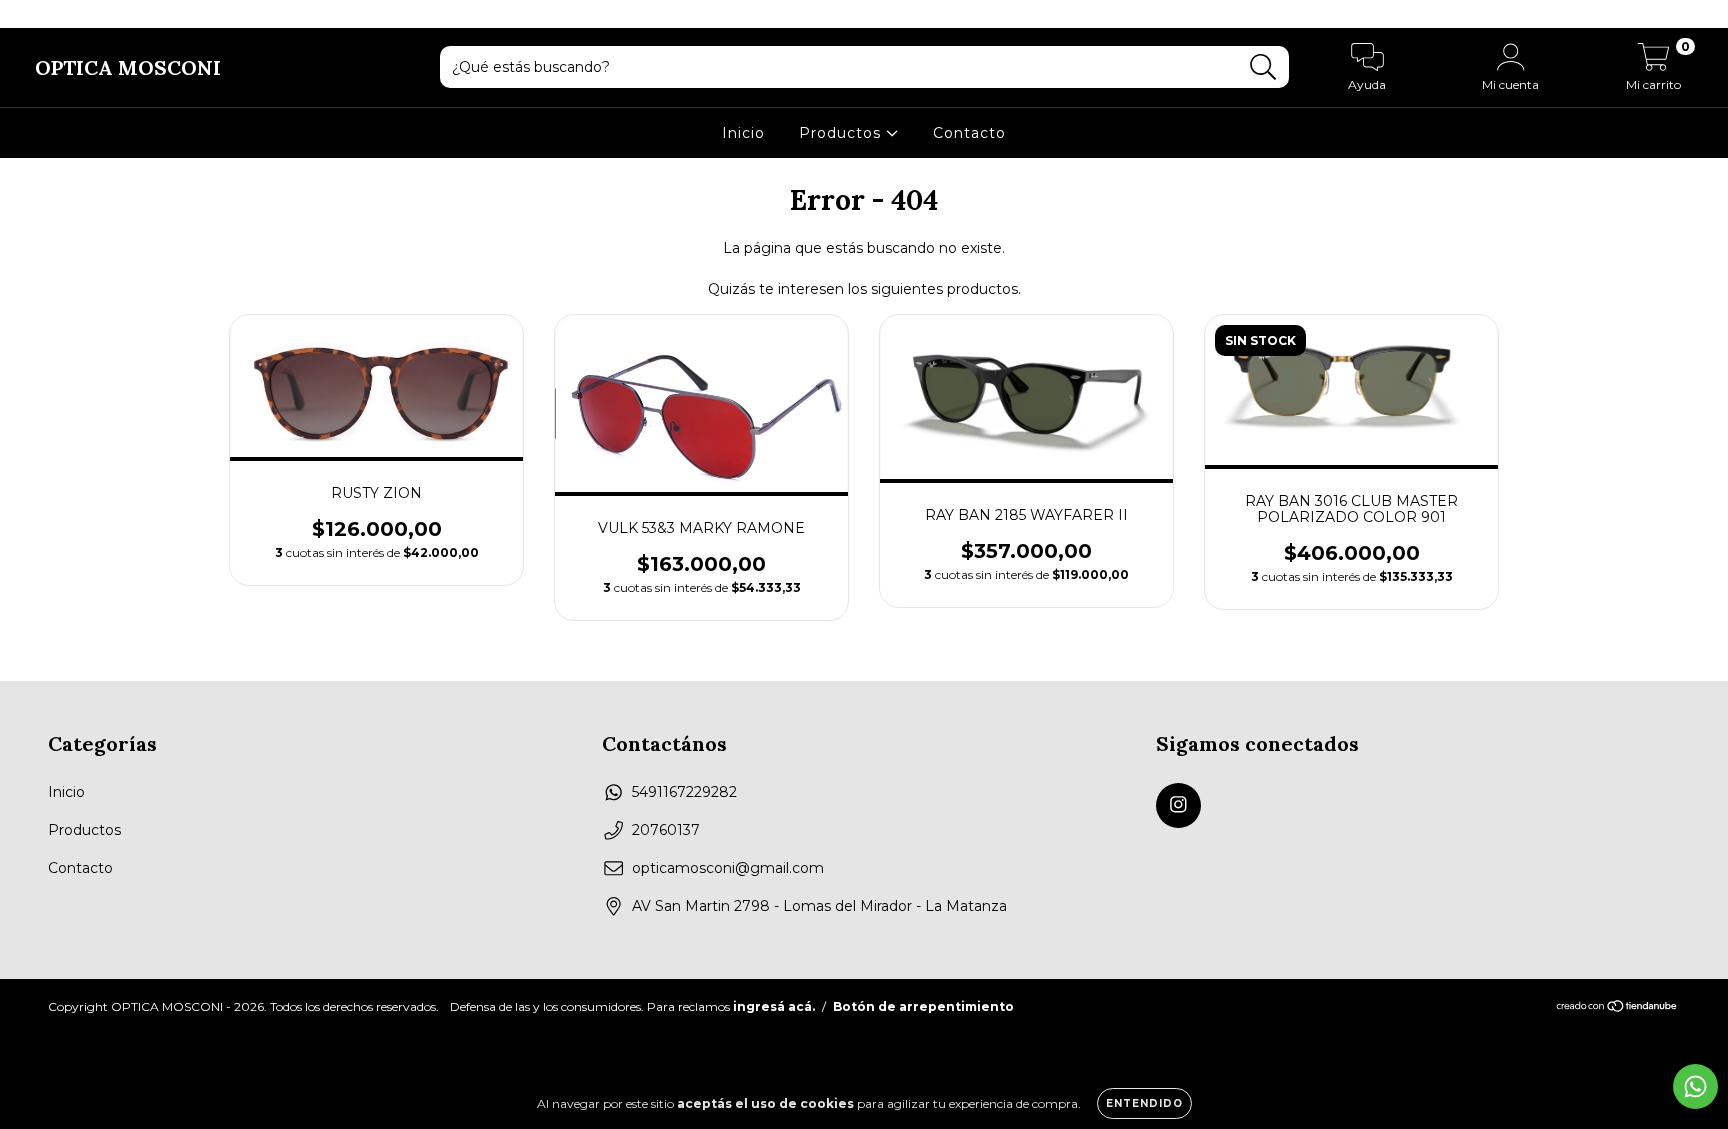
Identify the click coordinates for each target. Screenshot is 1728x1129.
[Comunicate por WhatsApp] (1695, 1086)
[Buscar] (1263, 67)
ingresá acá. (774, 1006)
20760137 (666, 830)
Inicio (743, 133)
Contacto (969, 133)
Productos (842, 133)
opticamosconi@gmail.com (728, 868)
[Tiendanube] (1617, 1008)
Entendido (1144, 1103)
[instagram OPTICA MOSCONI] (28, 14)
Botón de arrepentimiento (923, 1006)
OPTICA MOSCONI (128, 67)
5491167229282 (684, 792)
